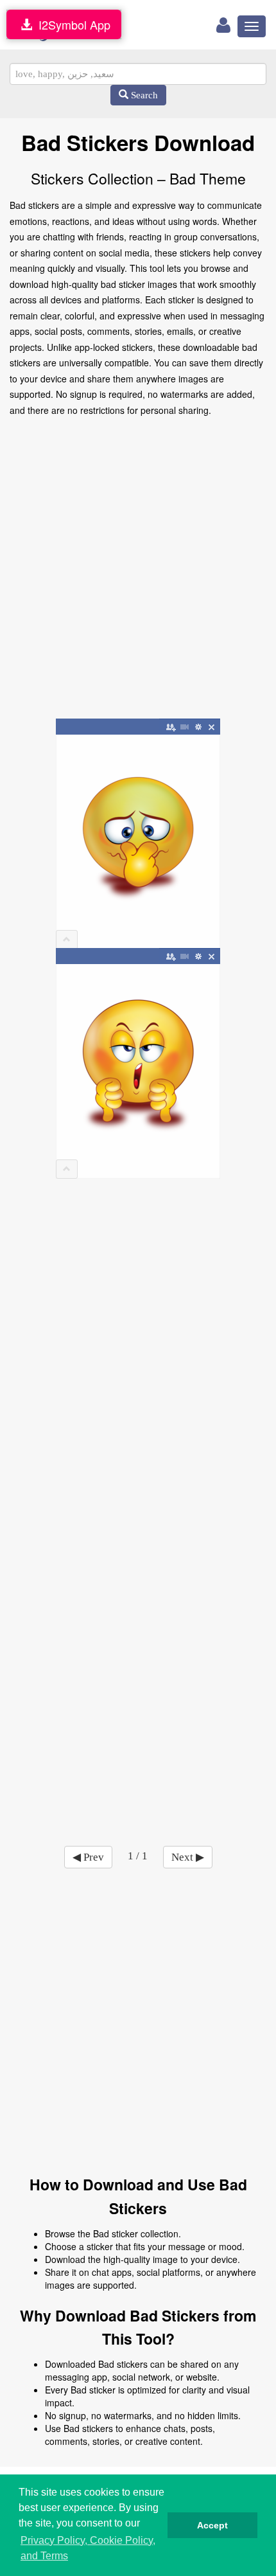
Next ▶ (188, 1857)
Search (143, 95)
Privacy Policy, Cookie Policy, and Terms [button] (88, 2548)
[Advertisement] (138, 569)
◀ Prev (88, 1857)
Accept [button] (212, 2525)
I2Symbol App (71, 24)
